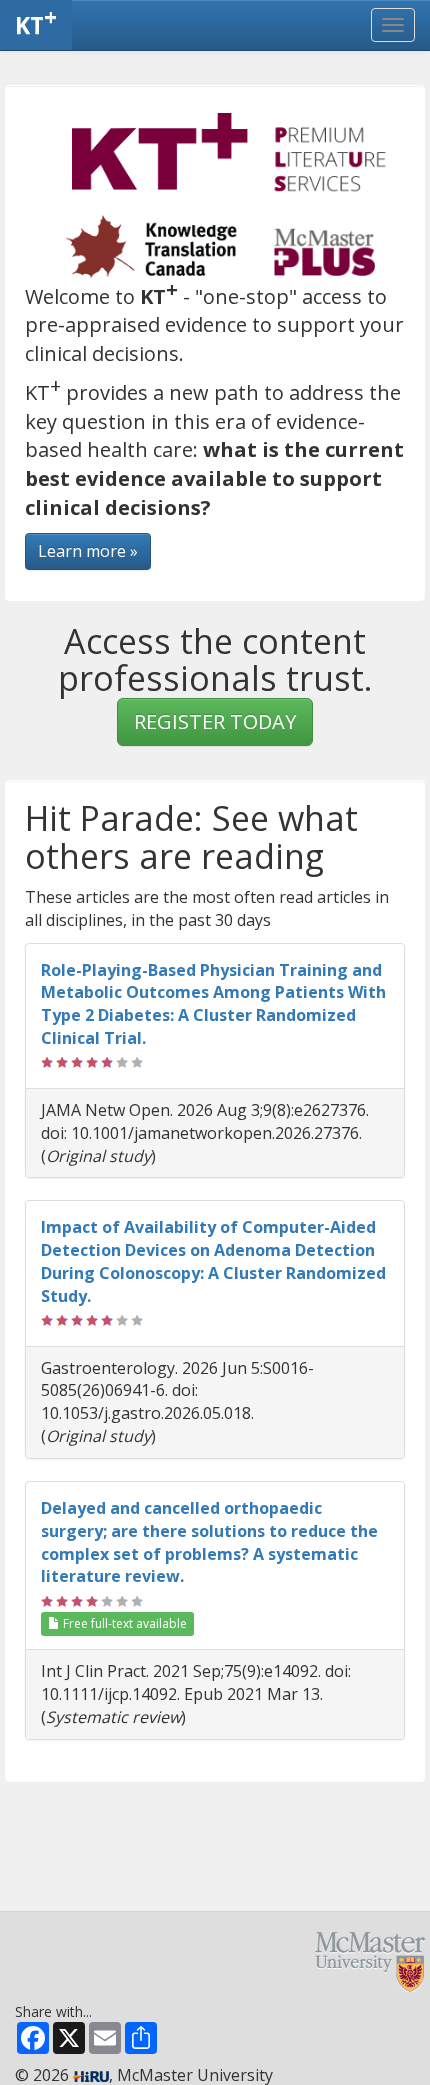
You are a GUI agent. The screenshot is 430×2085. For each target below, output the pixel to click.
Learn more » (88, 551)
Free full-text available (123, 1623)
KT (36, 21)
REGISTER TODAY (215, 721)
